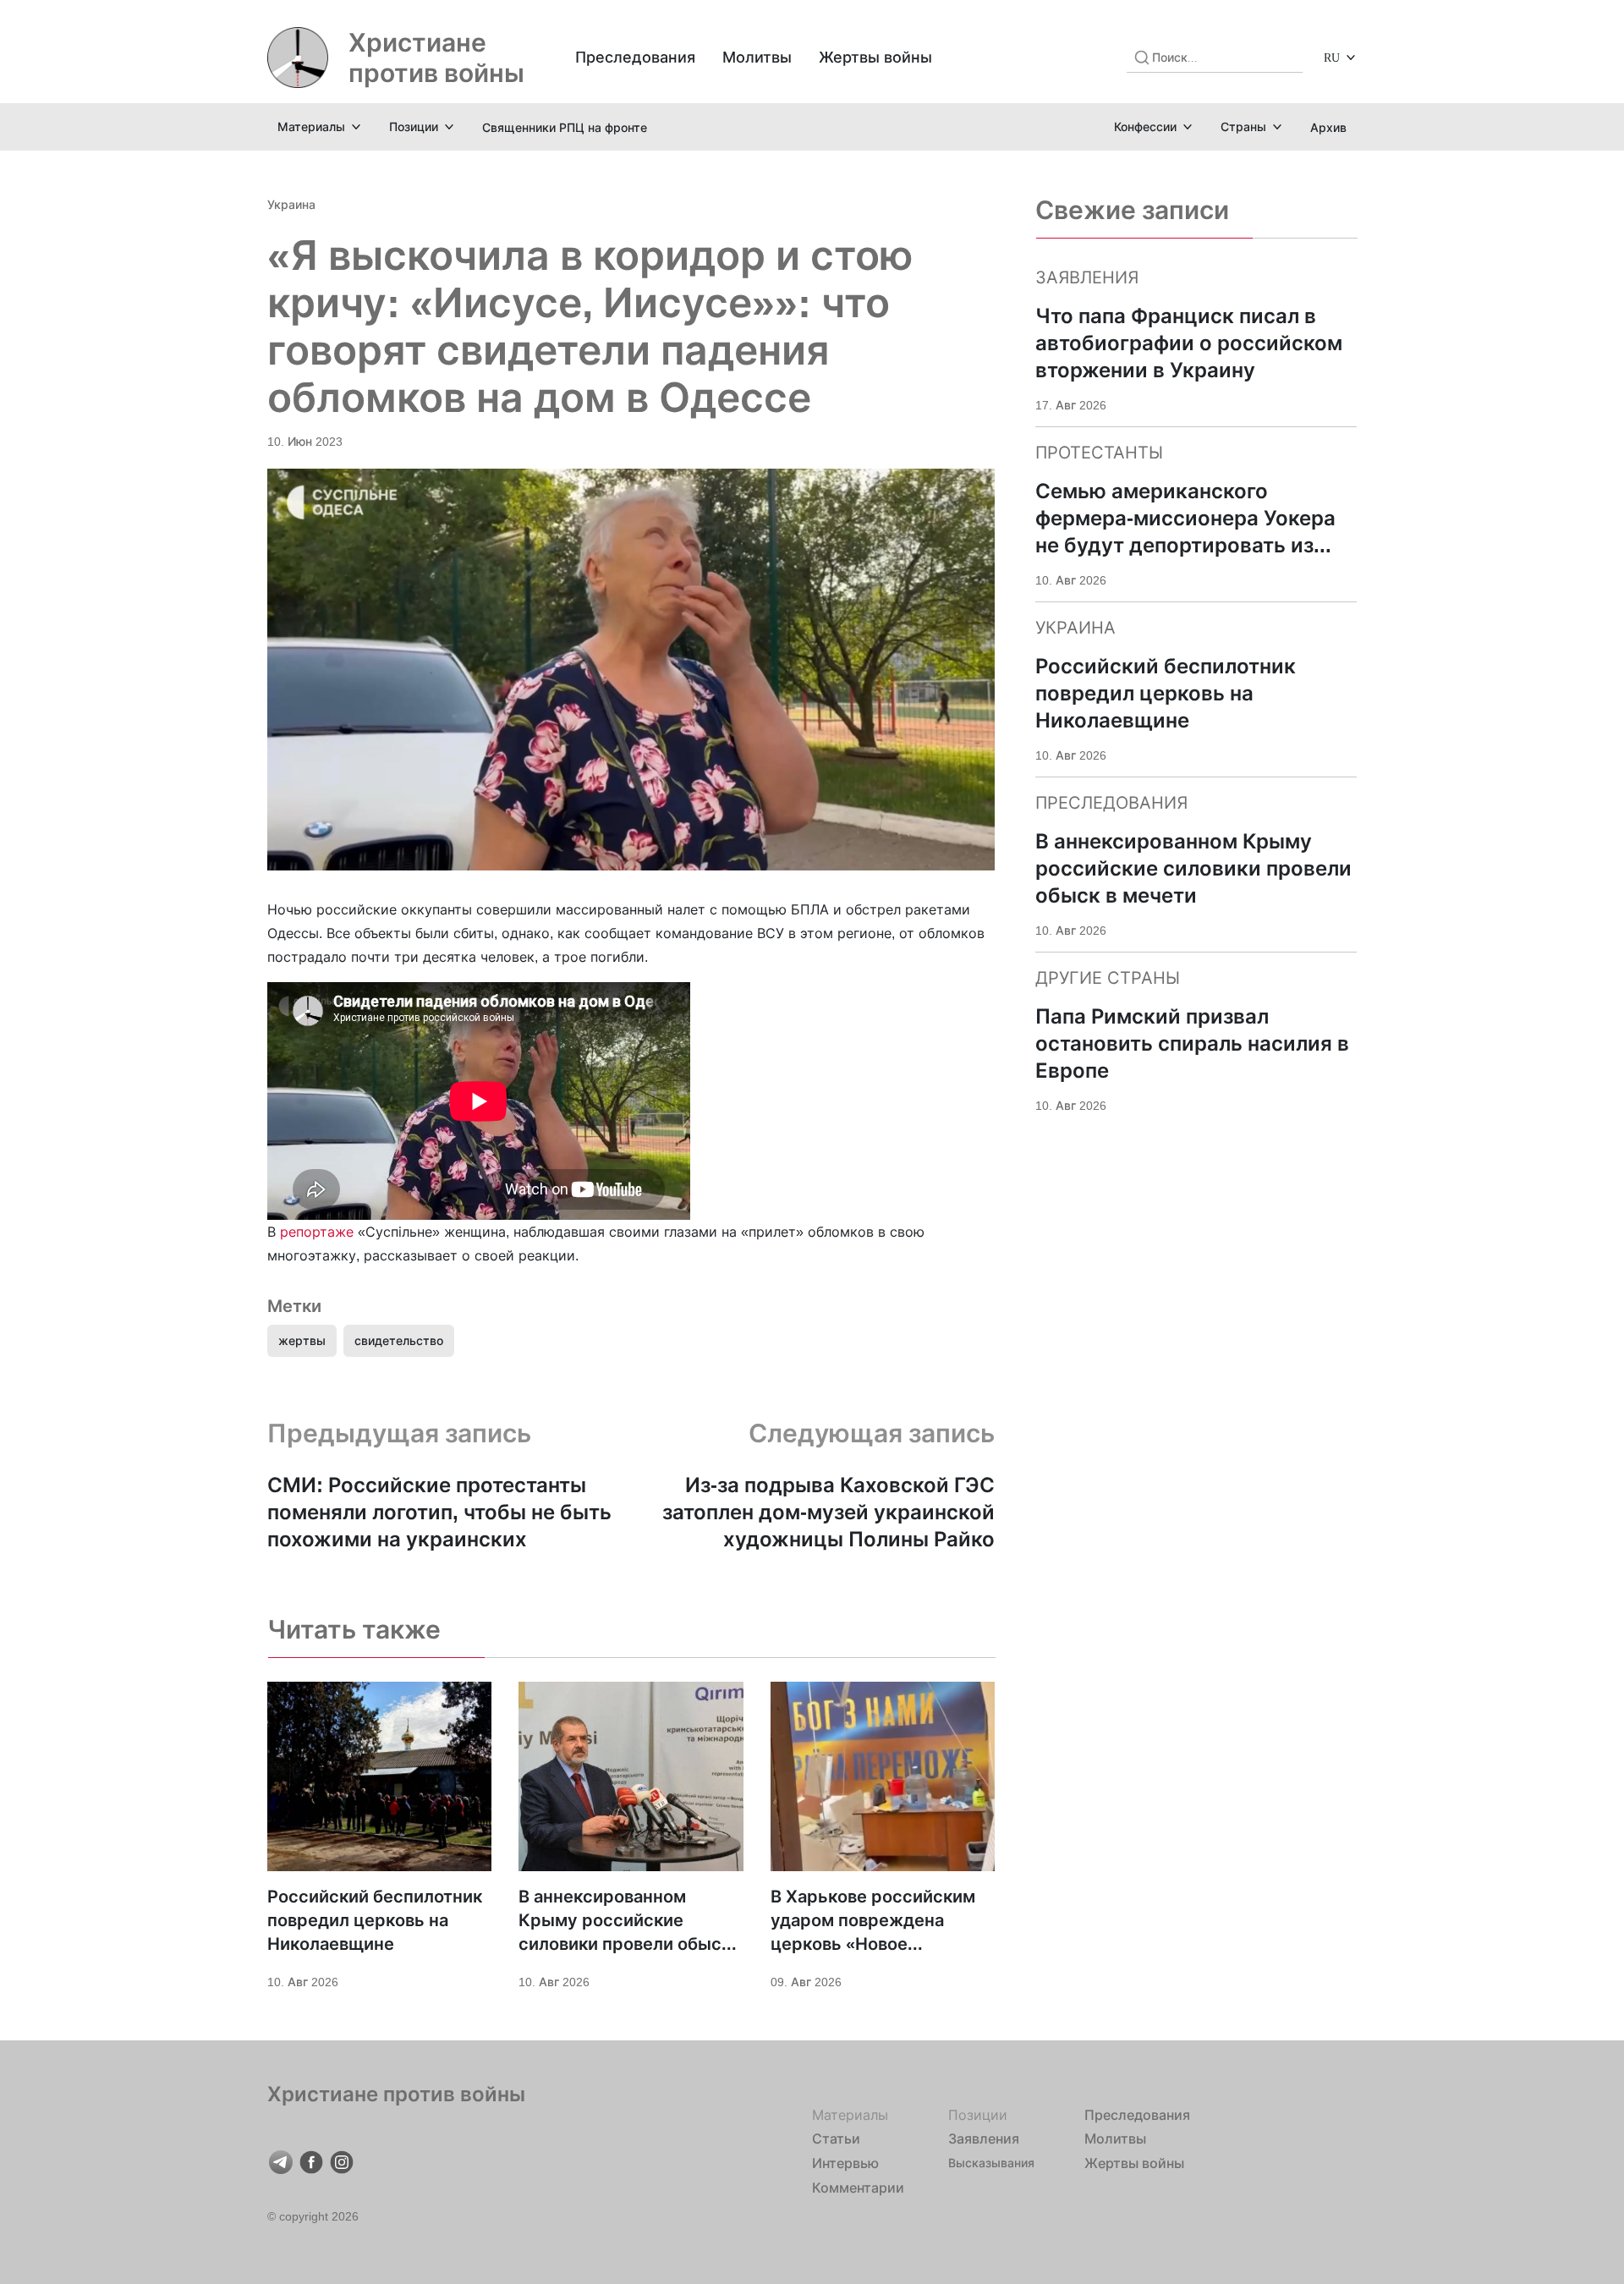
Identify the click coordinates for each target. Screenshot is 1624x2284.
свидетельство (399, 1340)
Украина (291, 204)
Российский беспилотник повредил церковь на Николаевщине (375, 1920)
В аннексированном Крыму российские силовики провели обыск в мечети (625, 1921)
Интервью (845, 2163)
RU (1332, 57)
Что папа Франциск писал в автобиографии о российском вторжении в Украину (1189, 343)
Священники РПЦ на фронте (565, 127)
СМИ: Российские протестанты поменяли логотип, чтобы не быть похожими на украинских (439, 1512)
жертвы (302, 1340)
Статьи (836, 2139)
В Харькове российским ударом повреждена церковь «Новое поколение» (873, 1921)
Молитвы (757, 57)
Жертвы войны (875, 57)
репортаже (317, 1232)
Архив (1328, 127)
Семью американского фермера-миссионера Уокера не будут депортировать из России (1185, 519)
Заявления (984, 2139)
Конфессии (1145, 126)
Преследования (635, 57)
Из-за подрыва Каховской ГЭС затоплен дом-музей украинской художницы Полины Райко (828, 1512)
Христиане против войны (436, 58)
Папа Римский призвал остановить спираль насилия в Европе (1192, 1043)
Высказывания (991, 2163)
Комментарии (858, 2188)
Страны (1243, 126)
